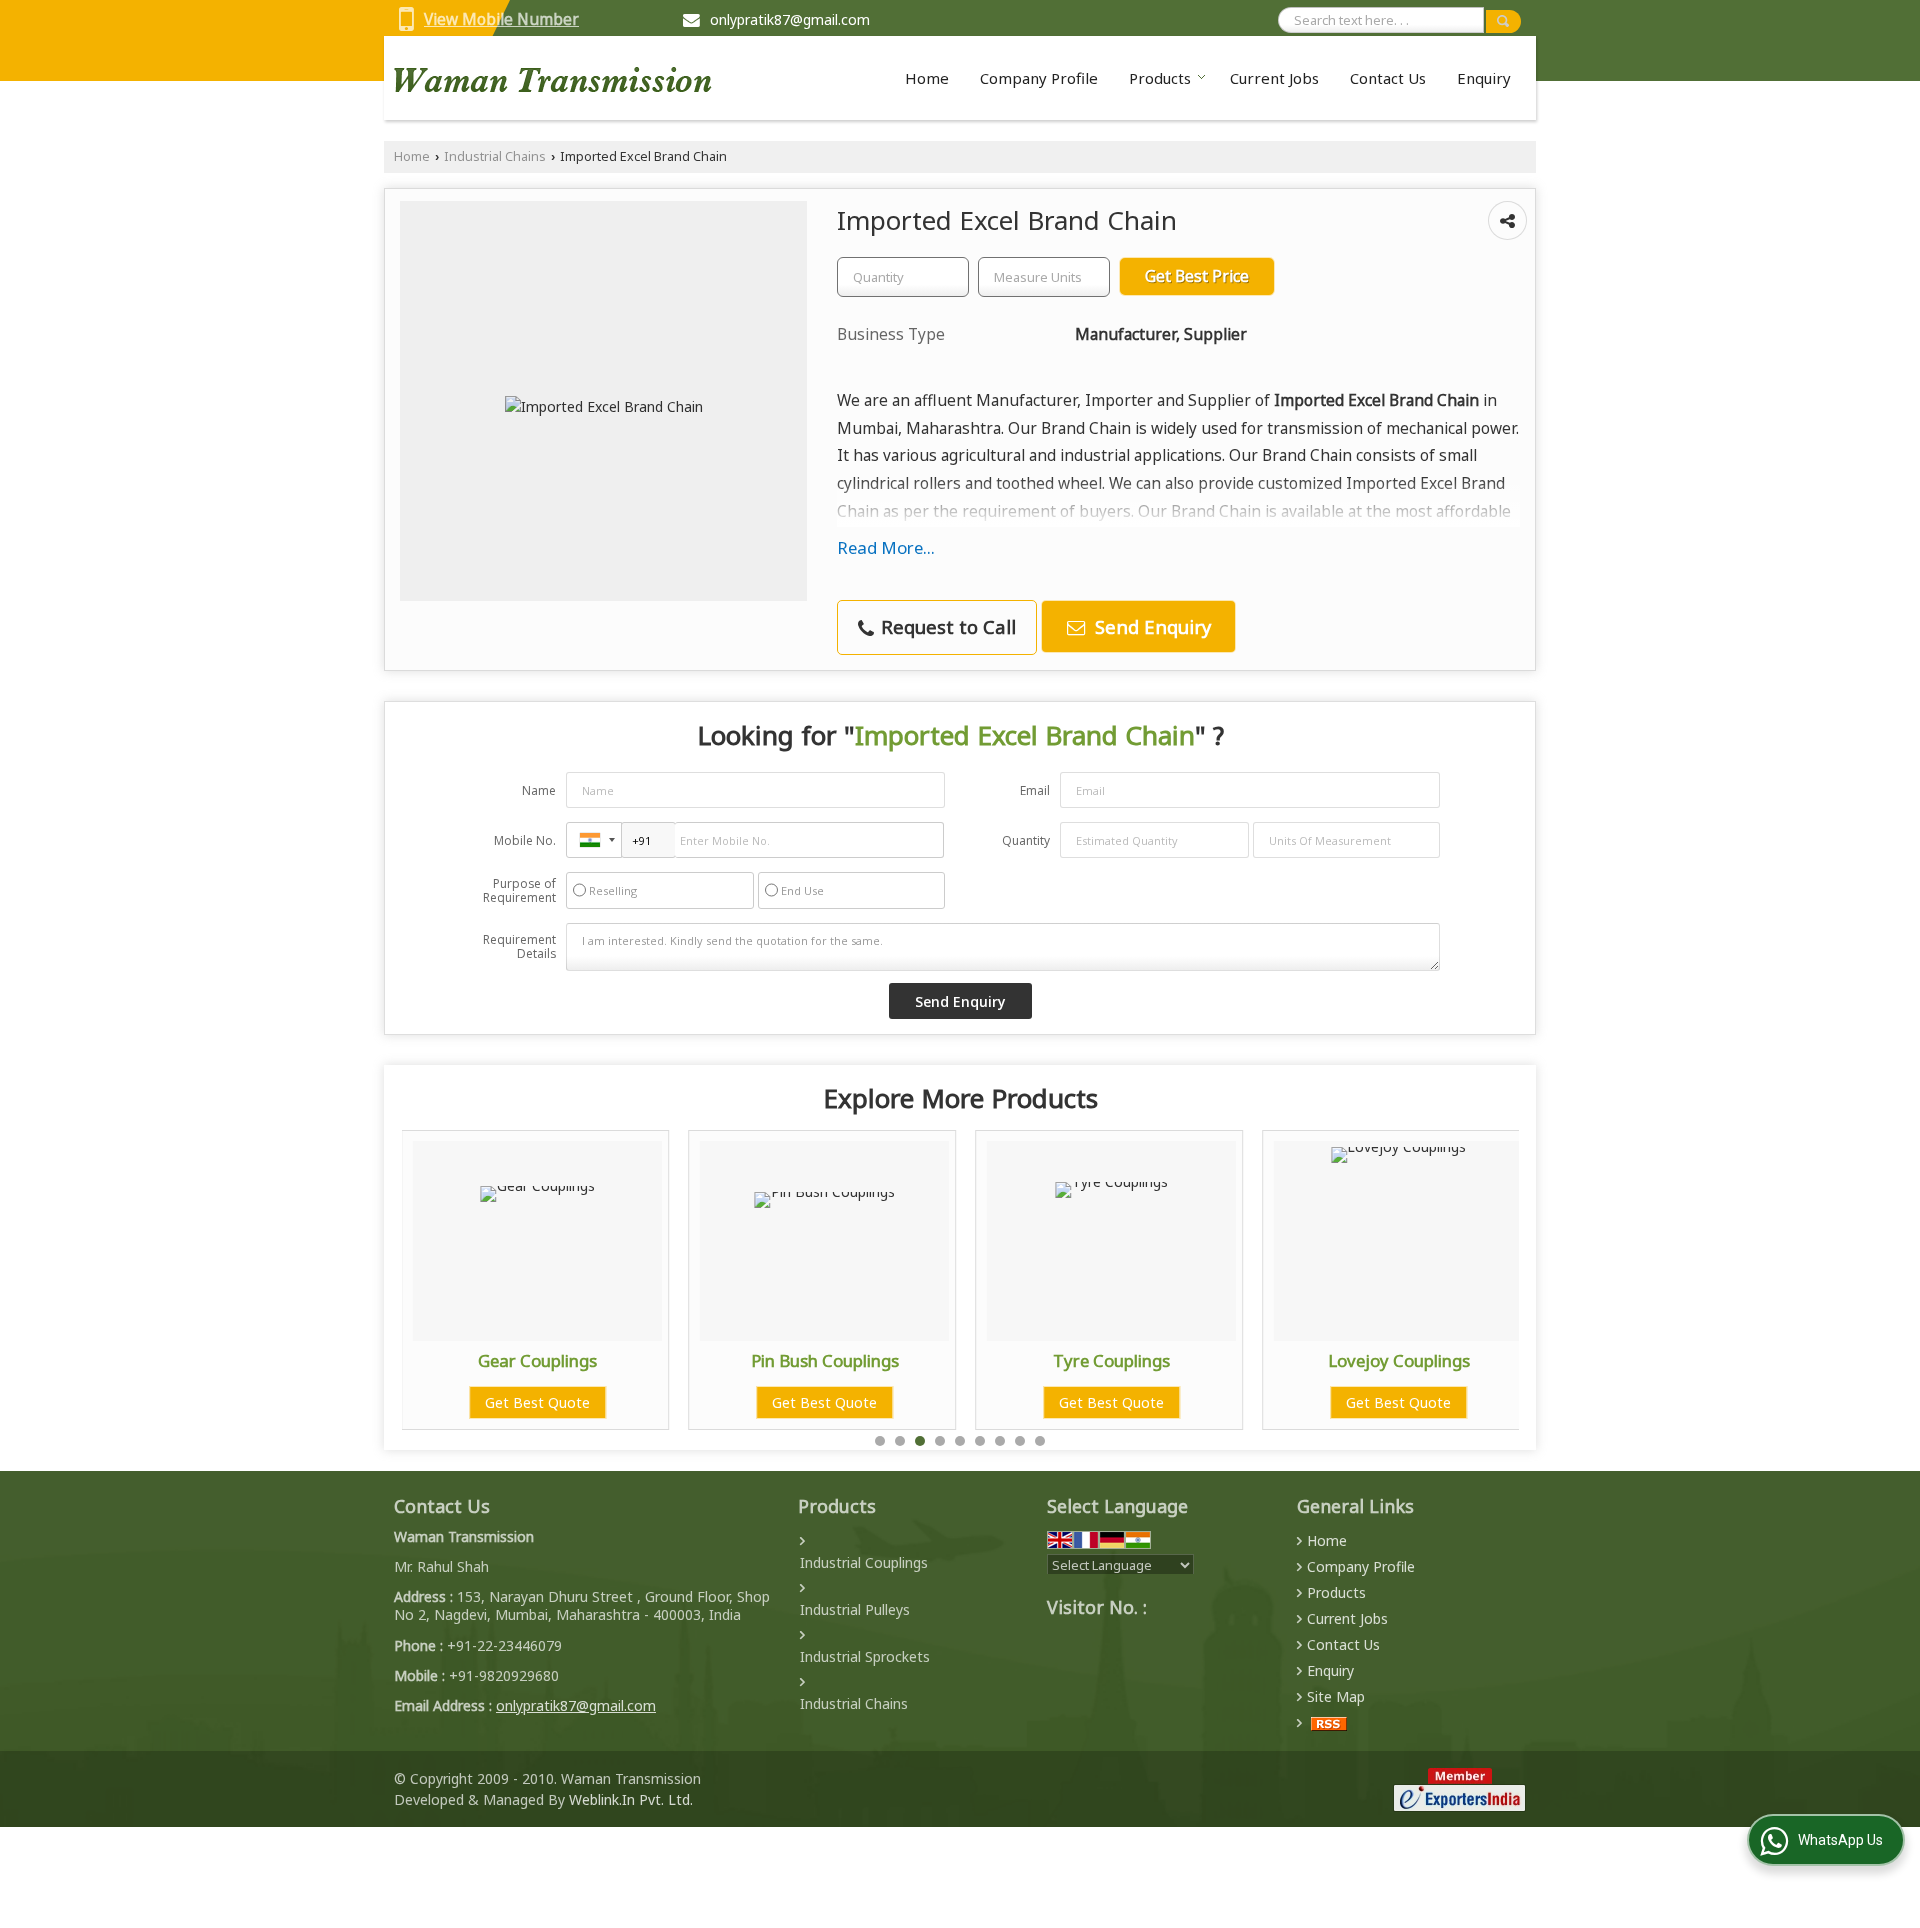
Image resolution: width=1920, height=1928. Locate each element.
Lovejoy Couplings (1399, 1360)
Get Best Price (1197, 276)
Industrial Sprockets (865, 1656)
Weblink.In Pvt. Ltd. (631, 1799)
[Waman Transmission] (553, 78)
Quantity (1026, 840)
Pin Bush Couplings (825, 1360)
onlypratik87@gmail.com (790, 19)
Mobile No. (525, 840)
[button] (501, 19)
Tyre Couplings (1111, 1360)
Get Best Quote (537, 1402)
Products (1160, 78)
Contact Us (1388, 78)
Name (539, 790)
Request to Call (946, 626)
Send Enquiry (1150, 626)
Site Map (1336, 1696)
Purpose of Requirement (519, 891)
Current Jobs (1274, 78)
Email (1035, 790)
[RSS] (1329, 1722)
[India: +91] (594, 840)
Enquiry (1484, 78)
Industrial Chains (495, 156)
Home (927, 78)
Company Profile (1039, 78)
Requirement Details (519, 947)
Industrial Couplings (864, 1562)
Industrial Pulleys (855, 1609)
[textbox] (1044, 277)
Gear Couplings (537, 1360)
